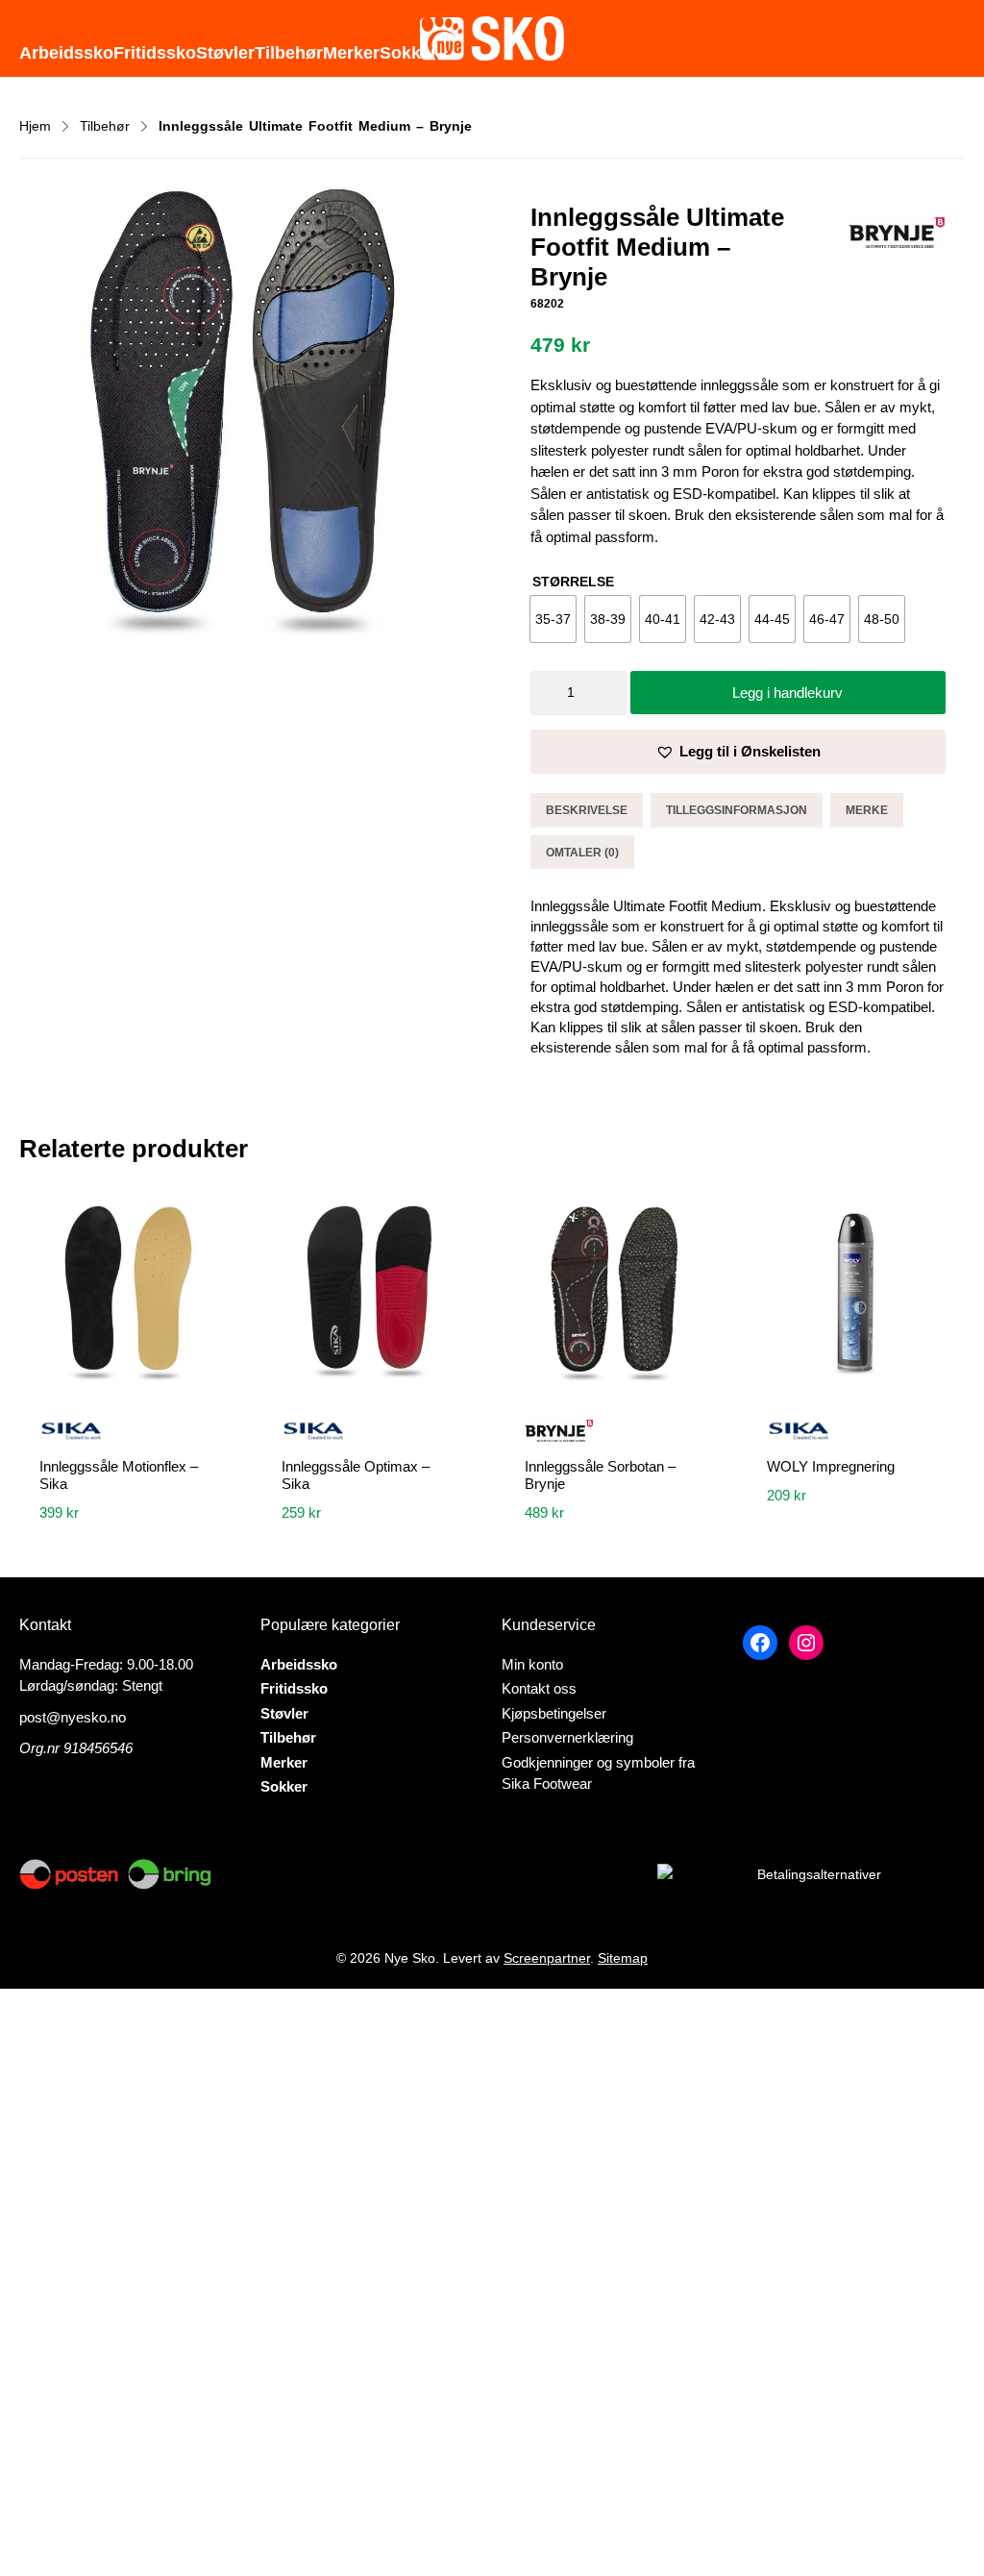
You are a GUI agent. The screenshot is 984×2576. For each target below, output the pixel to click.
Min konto (532, 1664)
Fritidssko (155, 53)
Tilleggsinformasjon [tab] (737, 810)
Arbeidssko (66, 53)
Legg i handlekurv (787, 693)
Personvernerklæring (567, 1737)
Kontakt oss (539, 1688)
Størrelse (573, 582)
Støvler (225, 53)
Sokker (408, 53)
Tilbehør (289, 53)
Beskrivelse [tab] (587, 810)
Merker (351, 53)
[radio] (553, 619)
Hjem (35, 126)
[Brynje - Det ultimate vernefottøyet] (897, 236)
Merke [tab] (867, 810)
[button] (738, 752)
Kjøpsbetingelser (554, 1713)
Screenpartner (547, 1958)
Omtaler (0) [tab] (582, 853)
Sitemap (623, 1958)
